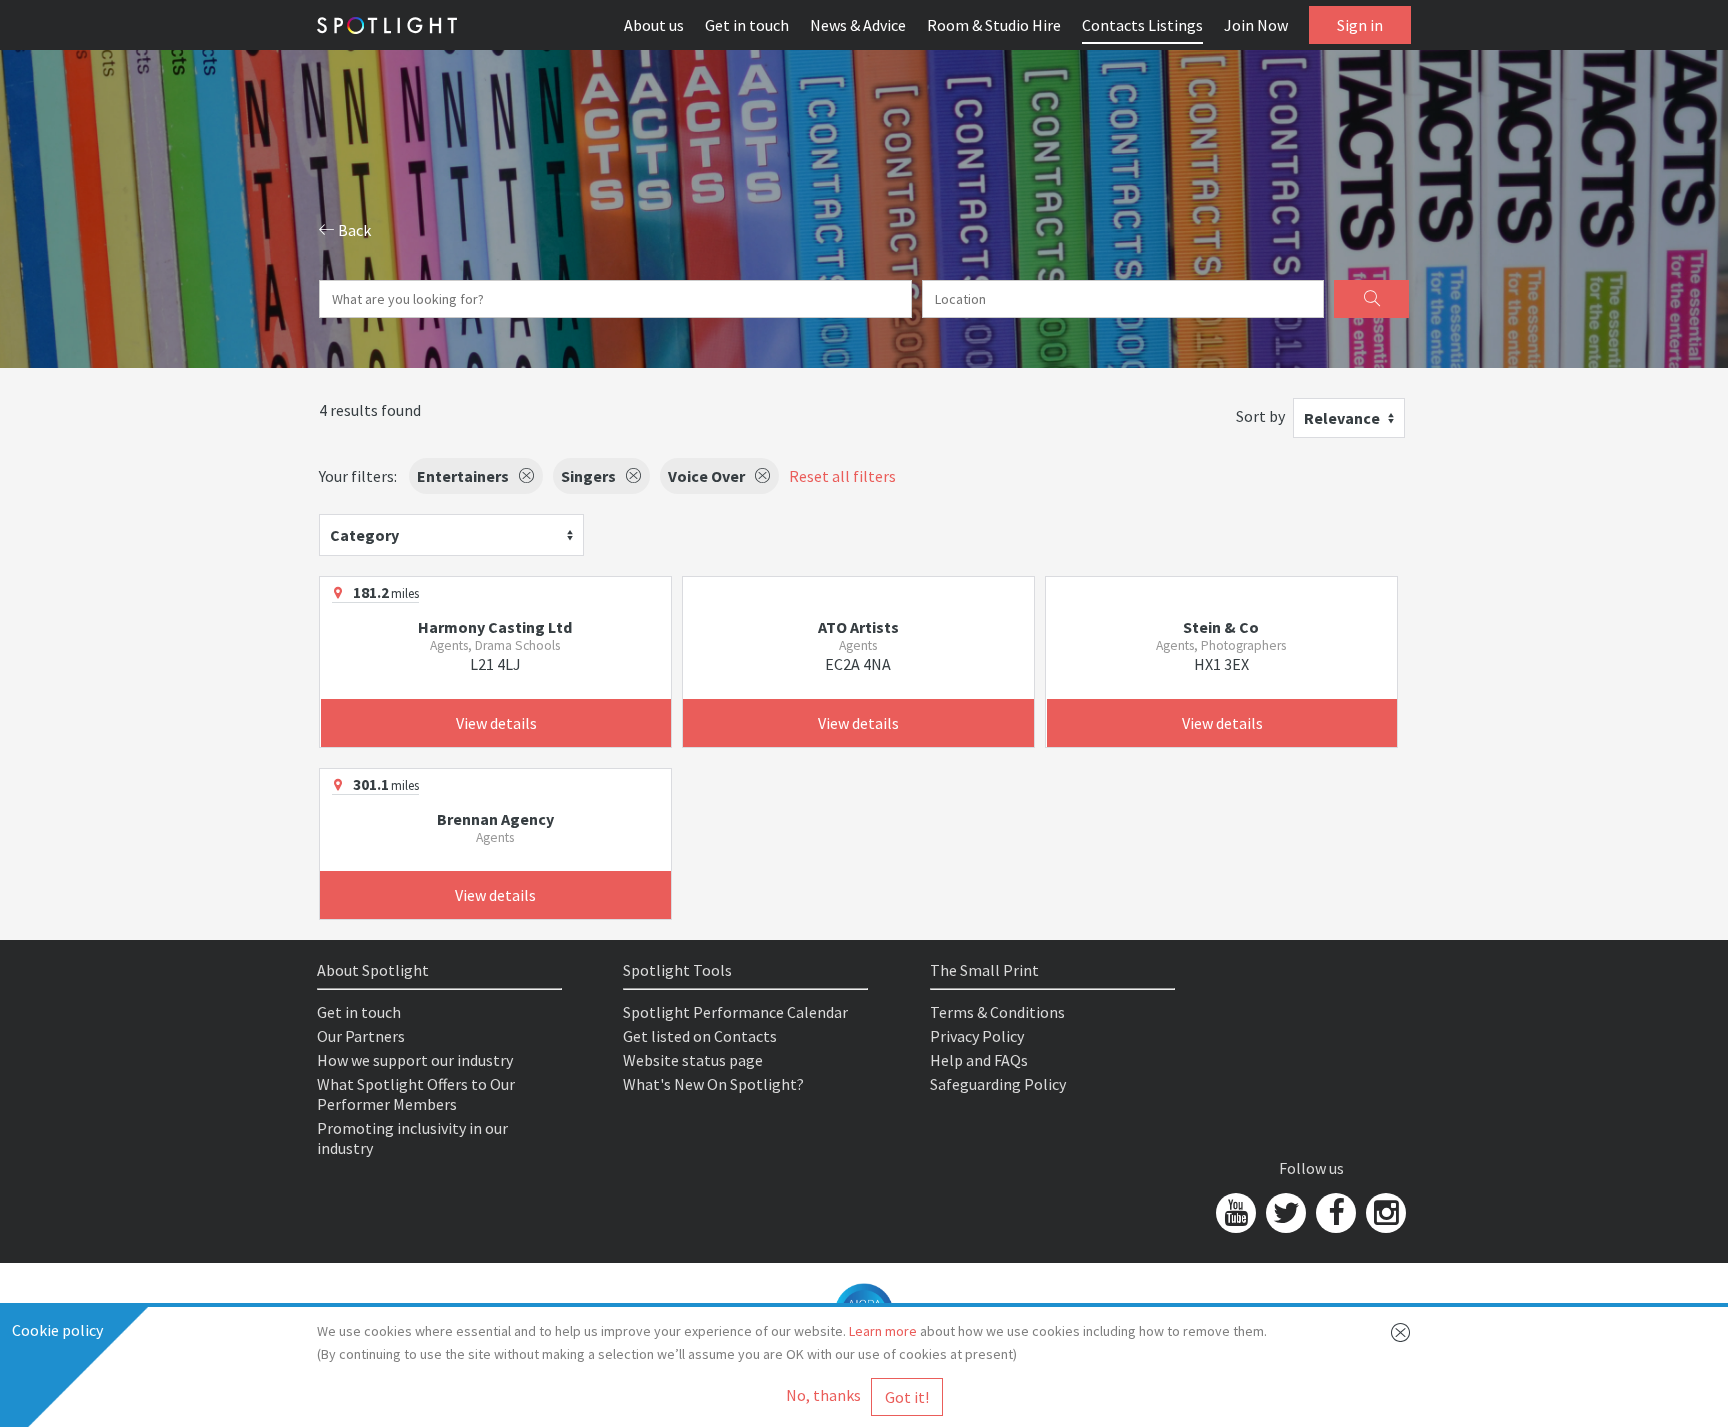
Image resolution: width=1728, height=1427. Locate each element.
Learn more (883, 1331)
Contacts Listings (1142, 25)
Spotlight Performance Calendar (735, 1012)
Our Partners (361, 1036)
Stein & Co (1221, 627)
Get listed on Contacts (700, 1036)
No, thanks (823, 1395)
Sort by (1260, 416)
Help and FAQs (979, 1060)
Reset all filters (842, 476)
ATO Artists (858, 627)
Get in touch (747, 25)
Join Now (1256, 25)
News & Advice (858, 25)
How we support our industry (415, 1060)
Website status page (693, 1060)
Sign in (1360, 25)
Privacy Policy (977, 1036)
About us (654, 25)
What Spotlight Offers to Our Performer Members (416, 1094)
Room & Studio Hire (994, 25)
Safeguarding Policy (998, 1084)
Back (353, 230)
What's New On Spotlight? (713, 1084)
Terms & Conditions (997, 1012)
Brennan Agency (495, 819)
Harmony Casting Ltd (495, 627)
